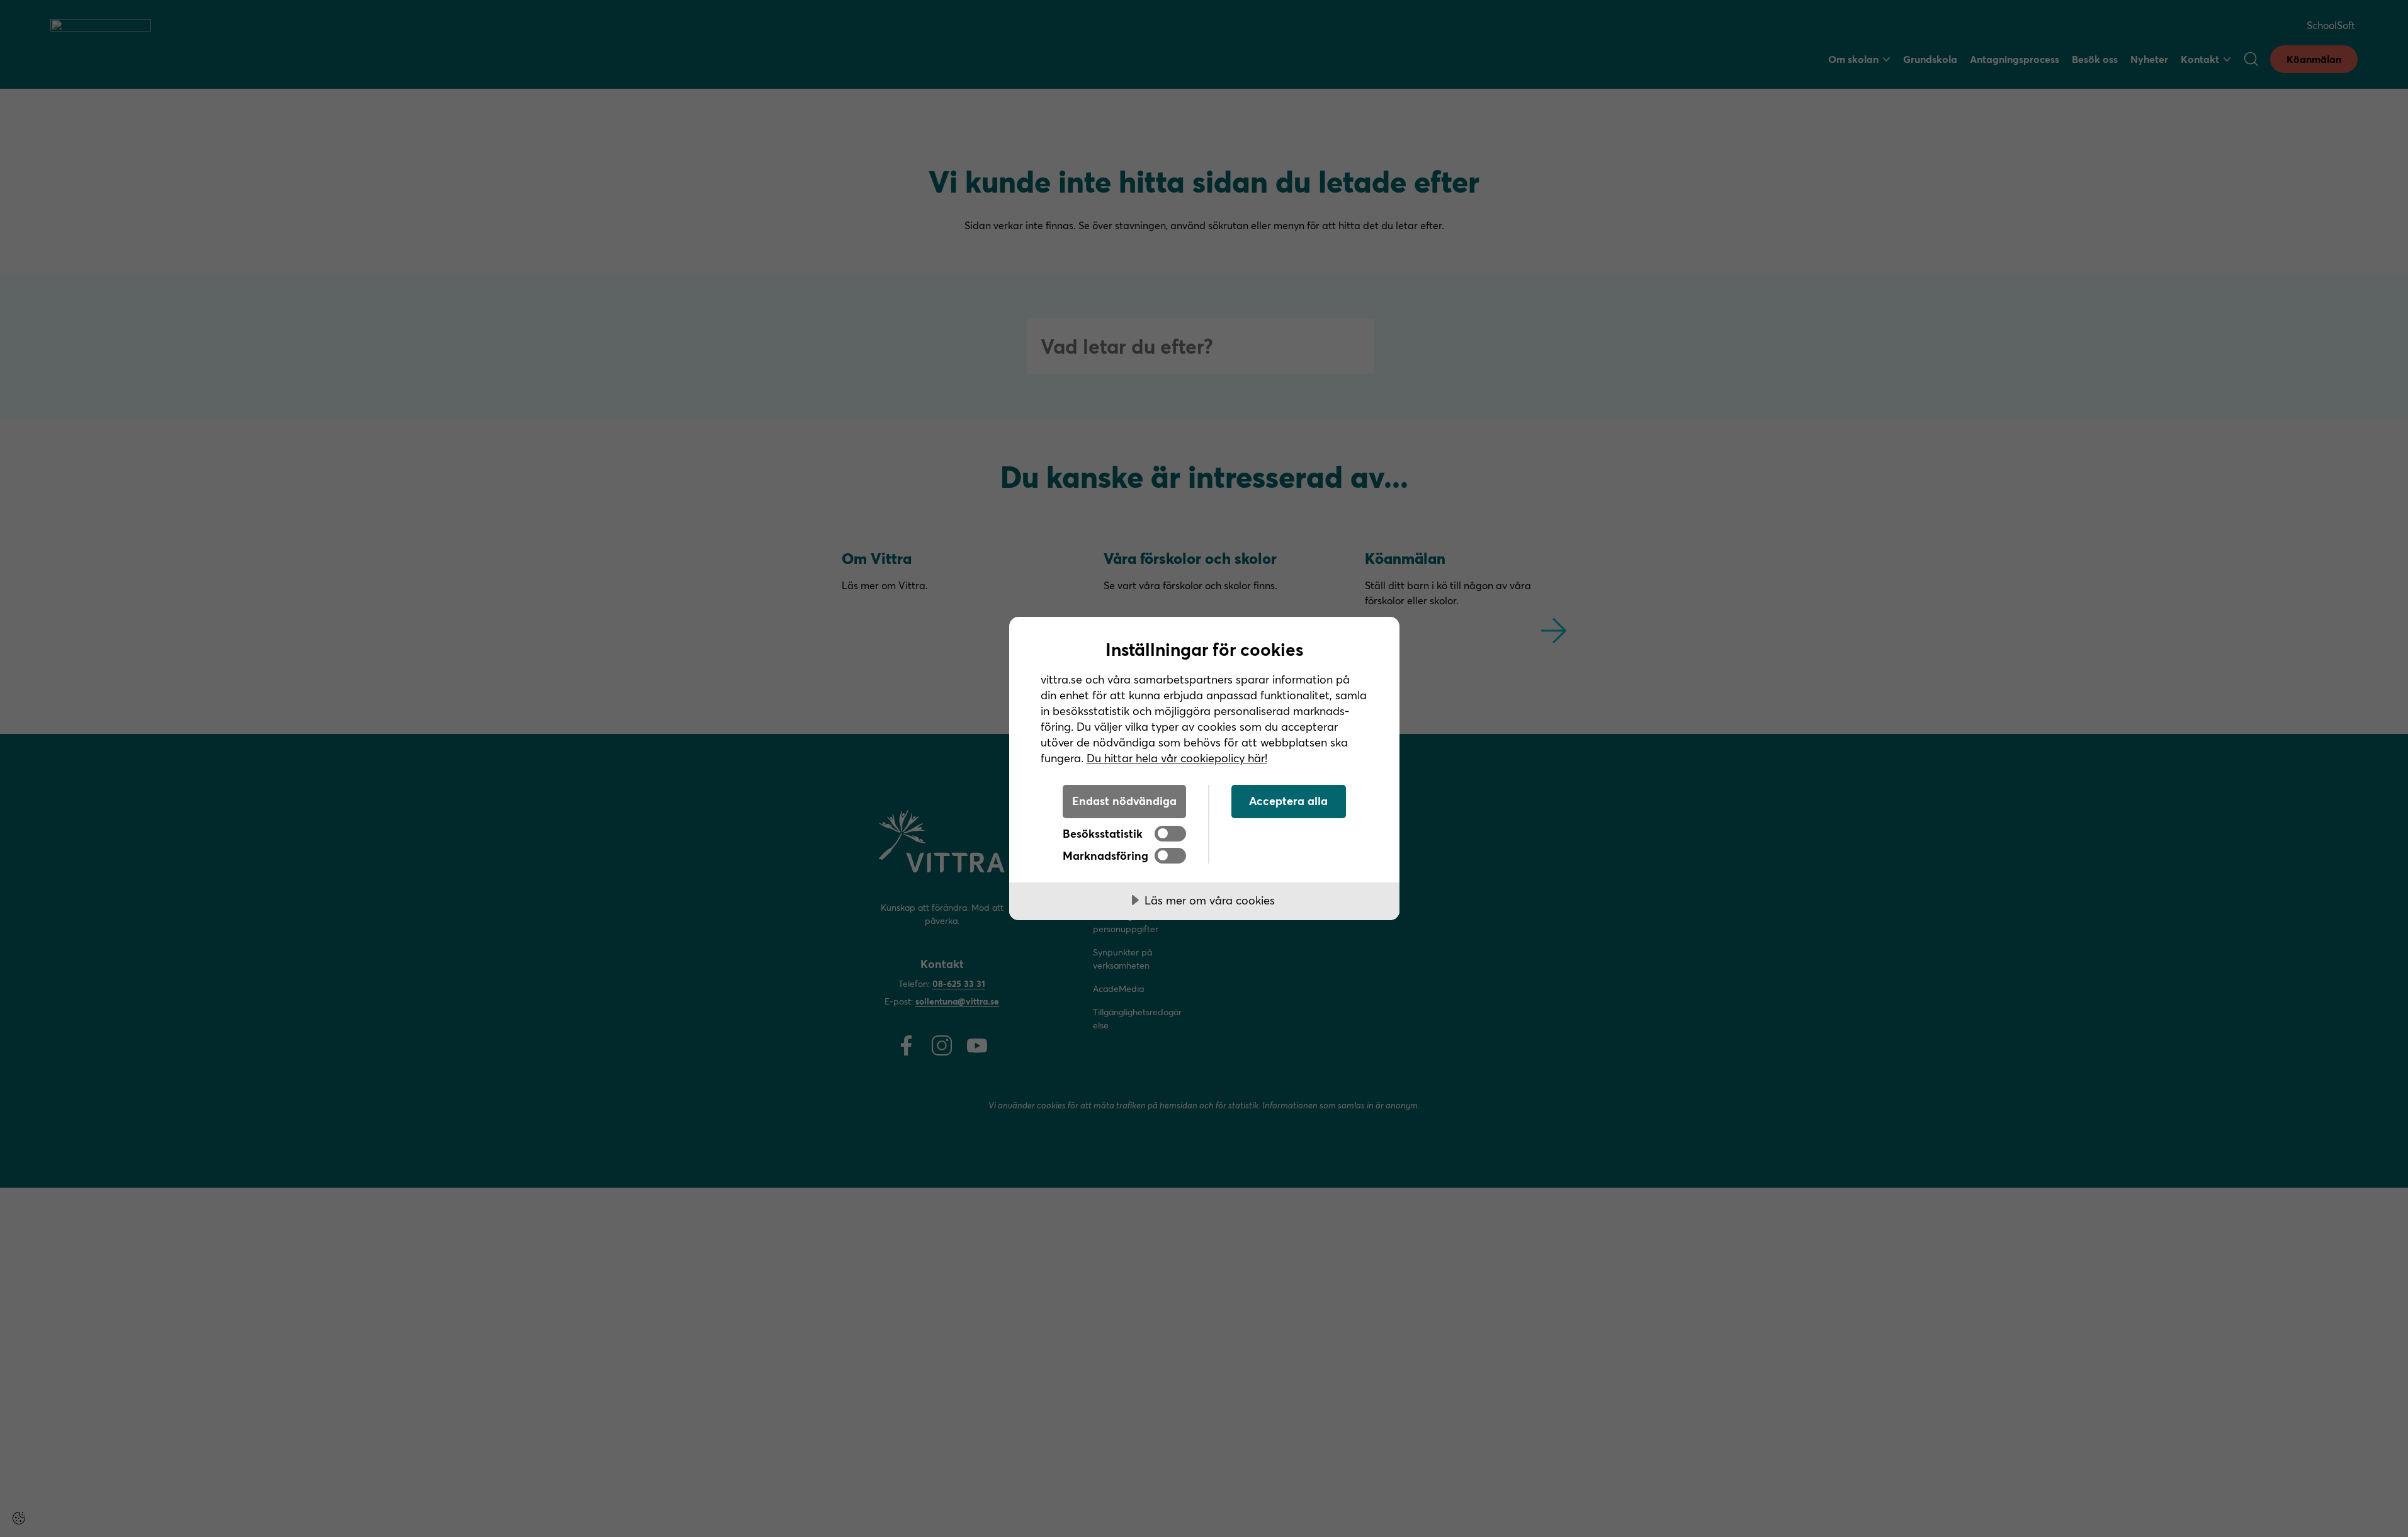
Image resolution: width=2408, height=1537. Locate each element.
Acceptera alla (1288, 801)
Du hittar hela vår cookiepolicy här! (1177, 758)
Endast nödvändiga (1124, 801)
